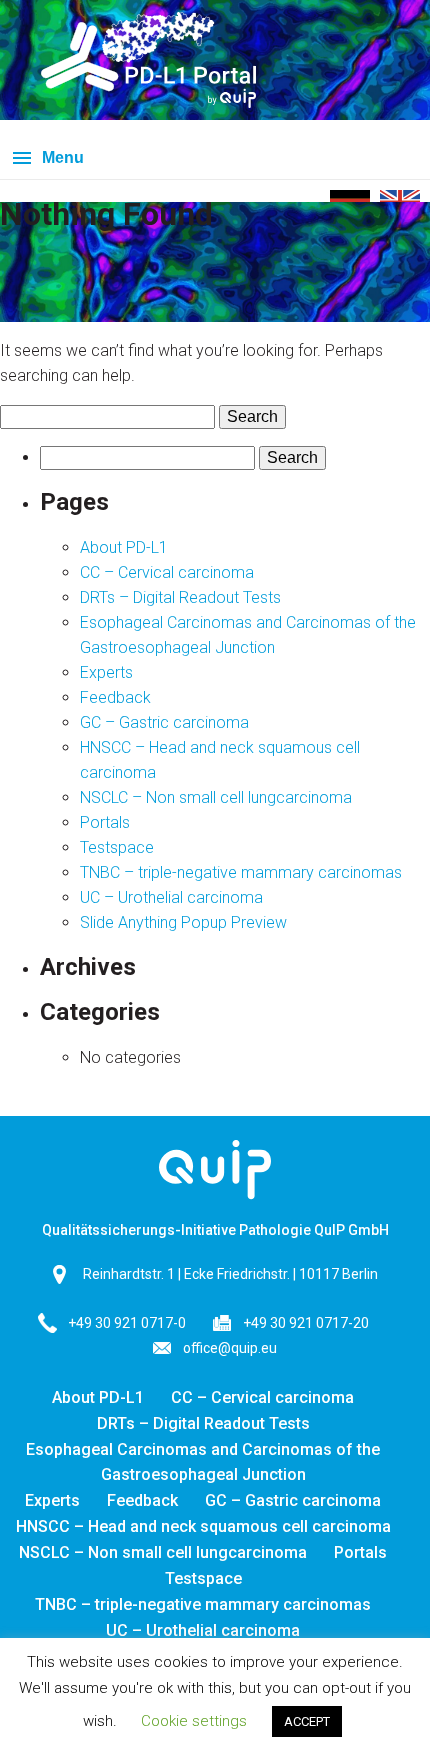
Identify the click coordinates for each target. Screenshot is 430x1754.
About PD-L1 (124, 547)
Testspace (117, 847)
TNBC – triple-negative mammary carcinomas (241, 872)
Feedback (115, 697)
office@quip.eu (230, 1348)
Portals (105, 822)
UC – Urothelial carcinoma (171, 897)
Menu (63, 157)
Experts (106, 672)
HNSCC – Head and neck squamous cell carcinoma (203, 1526)
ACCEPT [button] (307, 1721)
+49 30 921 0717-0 (127, 1323)
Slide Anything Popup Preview (183, 922)
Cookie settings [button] (194, 1721)
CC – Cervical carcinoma (167, 572)
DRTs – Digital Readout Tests (180, 597)
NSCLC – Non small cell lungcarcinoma (216, 797)
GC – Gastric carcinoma (164, 722)
